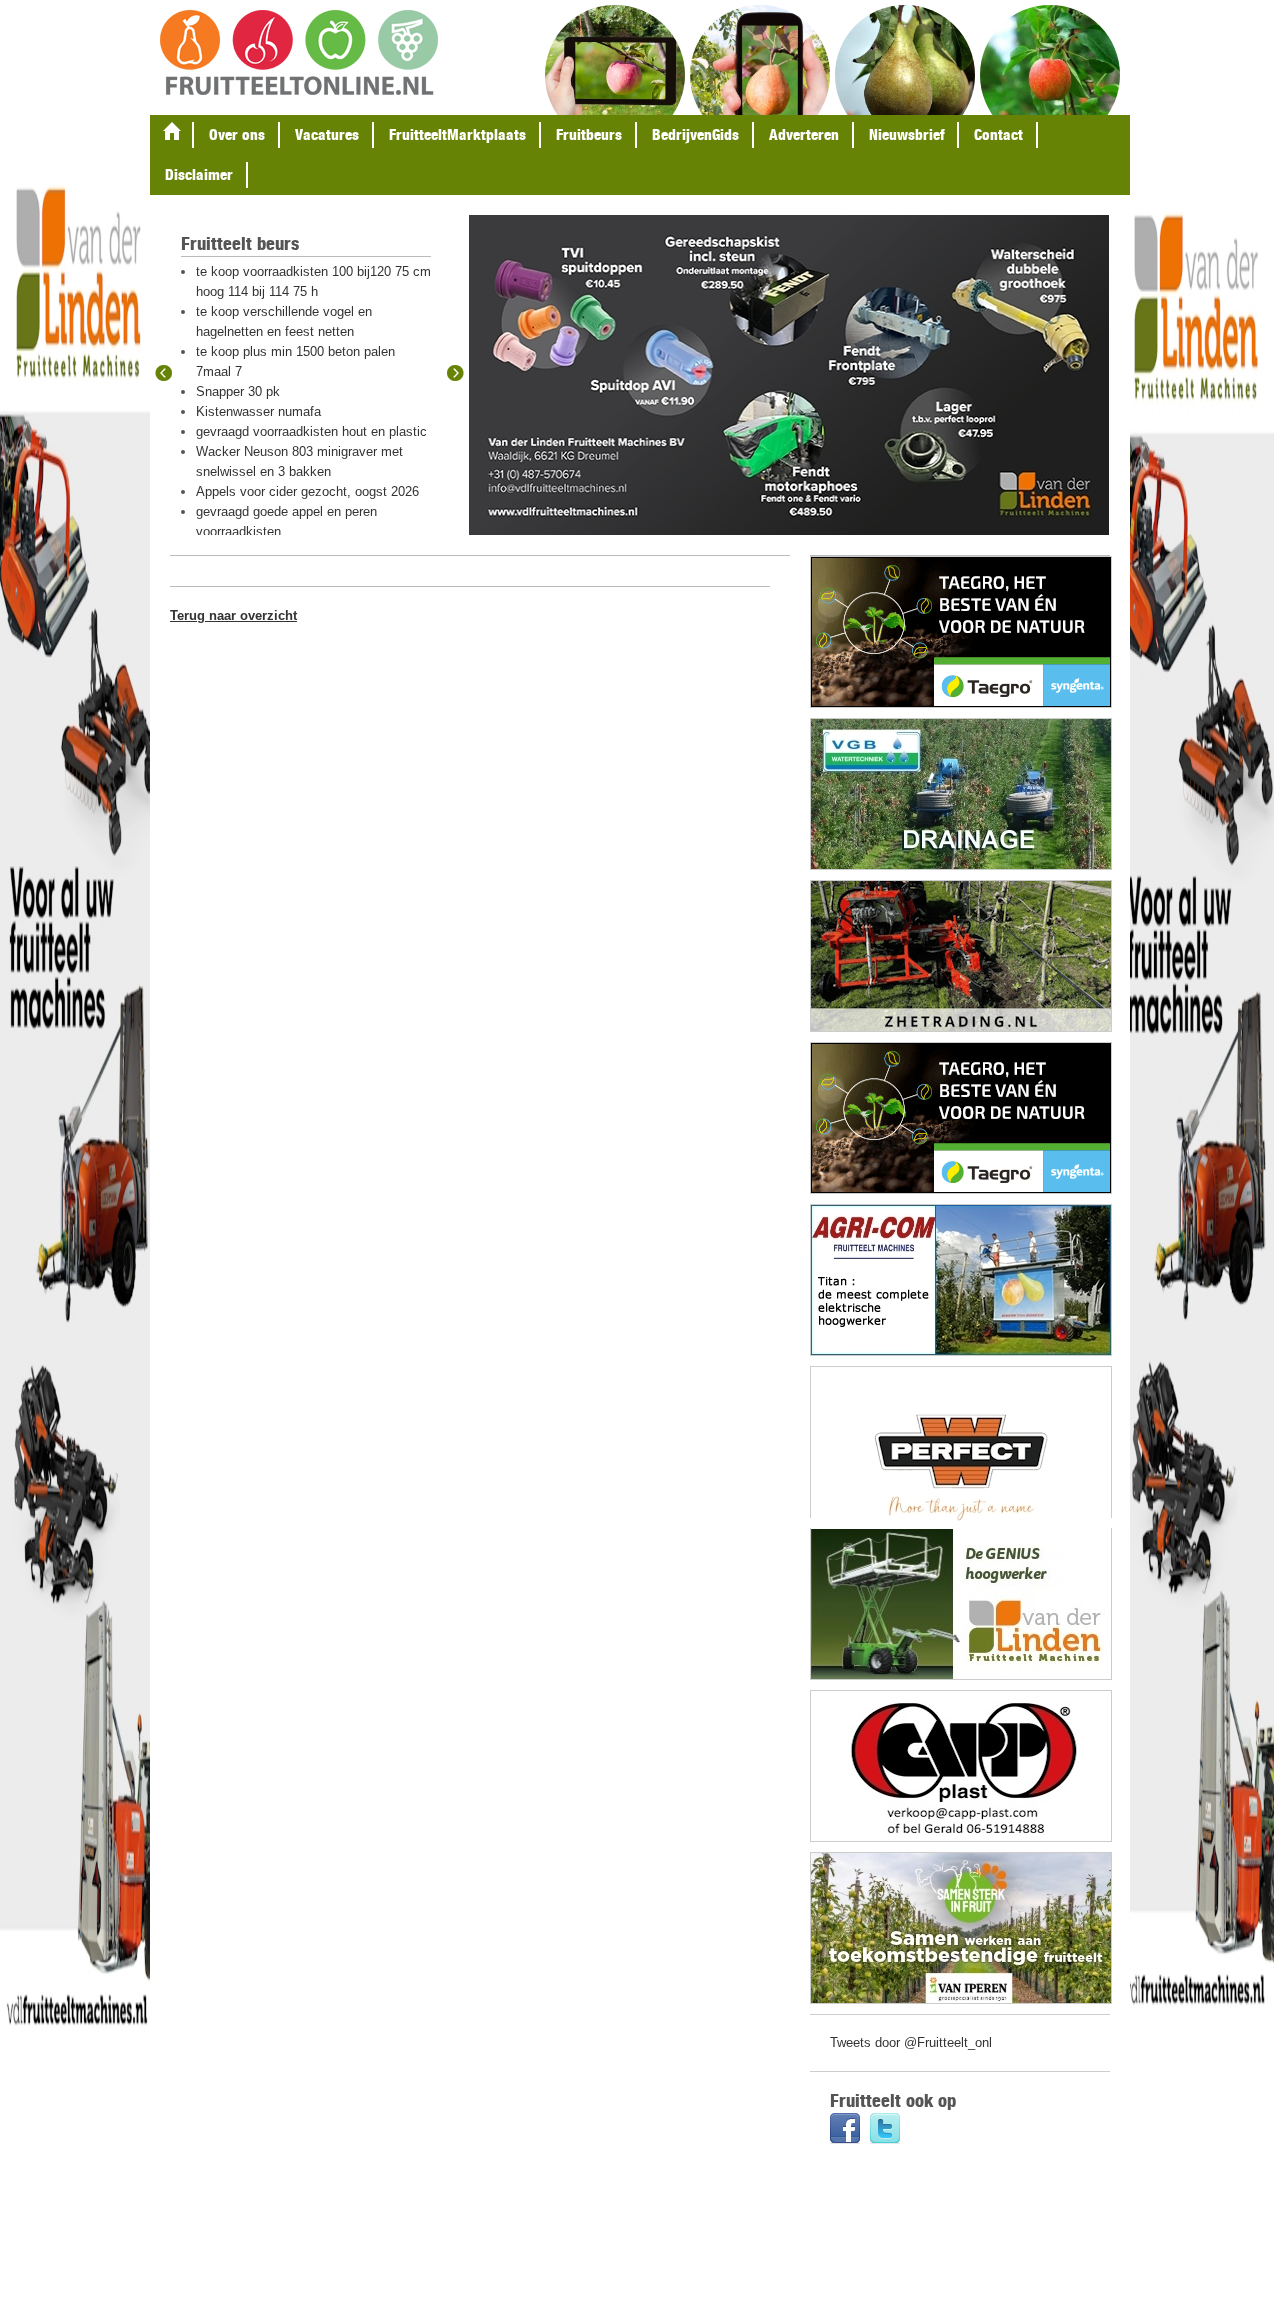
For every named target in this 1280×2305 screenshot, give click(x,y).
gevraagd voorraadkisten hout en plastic (311, 431)
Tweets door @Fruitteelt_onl (911, 2042)
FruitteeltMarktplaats (457, 134)
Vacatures (327, 134)
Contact (998, 134)
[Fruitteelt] (299, 54)
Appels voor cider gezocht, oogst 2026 (307, 491)
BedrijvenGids (695, 134)
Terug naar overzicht (233, 615)
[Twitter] (885, 2130)
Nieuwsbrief (906, 134)
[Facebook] (845, 2130)
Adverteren (804, 134)
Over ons (237, 134)
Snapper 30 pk (238, 391)
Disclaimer (199, 174)
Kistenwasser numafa (258, 411)
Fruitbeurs (589, 134)
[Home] (172, 135)
